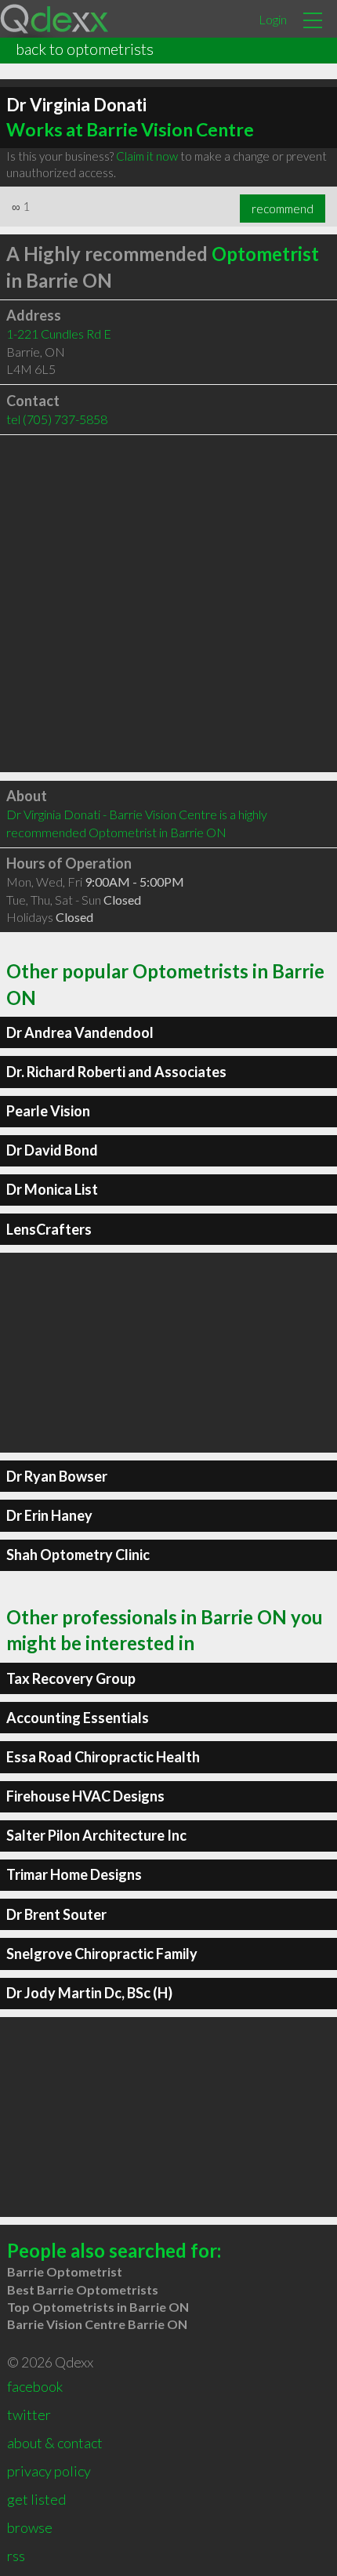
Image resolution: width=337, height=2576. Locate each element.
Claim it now (147, 156)
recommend (283, 209)
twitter (29, 2415)
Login (273, 19)
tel (57, 419)
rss (16, 2556)
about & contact (55, 2443)
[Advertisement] (168, 604)
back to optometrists (85, 49)
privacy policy (49, 2471)
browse (30, 2527)
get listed (36, 2499)
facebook (35, 2386)
